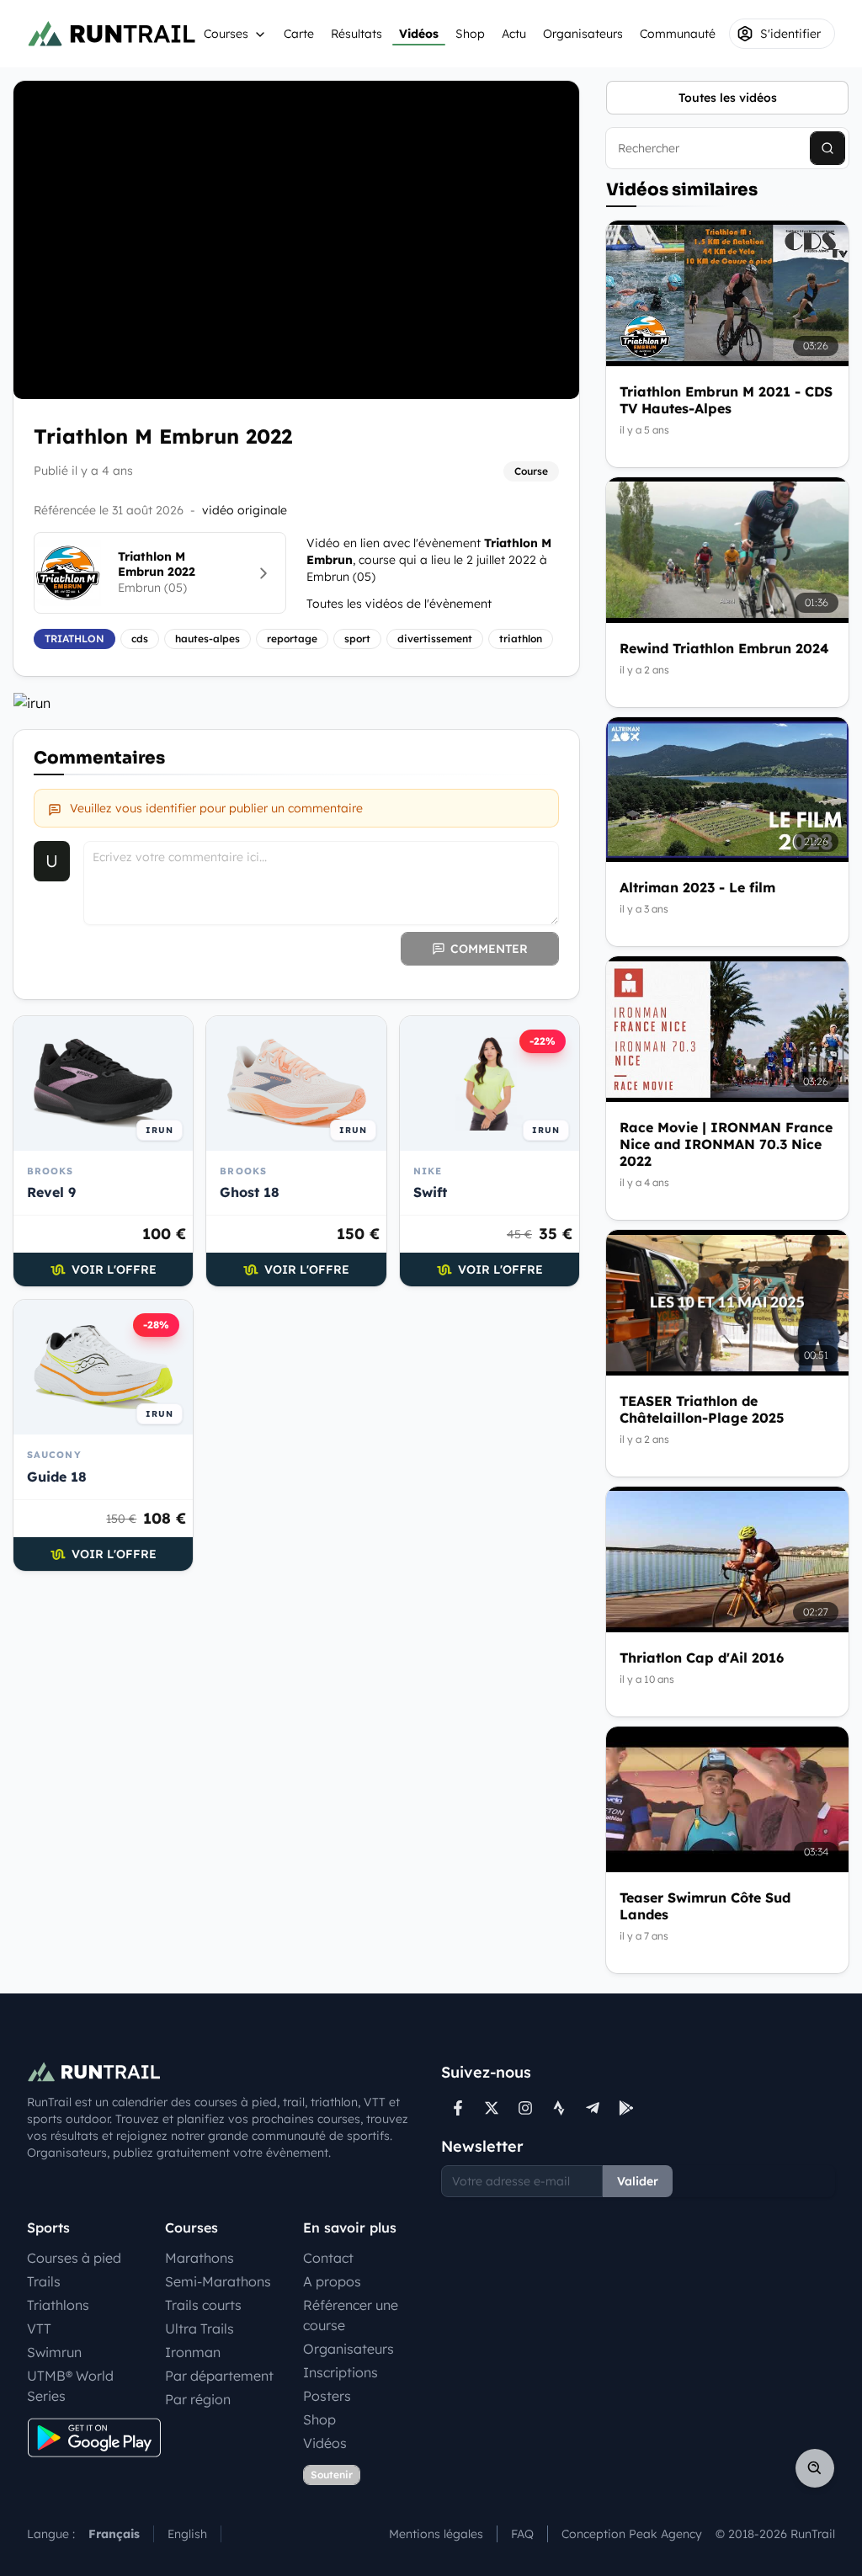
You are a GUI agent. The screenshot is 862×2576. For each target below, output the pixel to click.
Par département (219, 2376)
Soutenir (332, 2475)
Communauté (678, 34)
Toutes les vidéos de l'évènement (399, 604)
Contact (328, 2258)
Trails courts (203, 2305)
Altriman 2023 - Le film (697, 887)
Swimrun (54, 2352)
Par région (198, 2399)
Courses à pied (74, 2258)
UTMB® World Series (70, 2386)
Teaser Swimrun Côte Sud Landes (705, 1906)
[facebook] (458, 2108)
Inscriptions (341, 2372)
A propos (332, 2281)
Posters (327, 2396)
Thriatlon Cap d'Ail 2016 (702, 1658)
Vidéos (419, 34)
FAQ (522, 2534)
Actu (514, 34)
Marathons (200, 2258)
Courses (226, 34)
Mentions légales (436, 2534)
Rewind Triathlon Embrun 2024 (724, 648)
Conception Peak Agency (632, 2534)
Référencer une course (351, 2315)
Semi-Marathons (218, 2281)
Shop (470, 34)
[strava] (559, 2108)
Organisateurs (583, 34)
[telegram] (593, 2108)
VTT (39, 2329)
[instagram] (525, 2108)
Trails (44, 2281)
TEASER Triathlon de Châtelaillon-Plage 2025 (702, 1409)
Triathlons (58, 2305)
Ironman (193, 2352)
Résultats (357, 34)
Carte (299, 34)
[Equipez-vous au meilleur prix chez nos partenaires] (296, 703)
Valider (638, 2181)
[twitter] (492, 2108)
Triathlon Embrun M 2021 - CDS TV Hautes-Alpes (726, 400)
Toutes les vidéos (728, 98)
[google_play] (626, 2108)
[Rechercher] (827, 148)
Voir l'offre (114, 1269)
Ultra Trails (200, 2329)
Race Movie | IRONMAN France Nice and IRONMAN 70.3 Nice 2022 (726, 1144)
